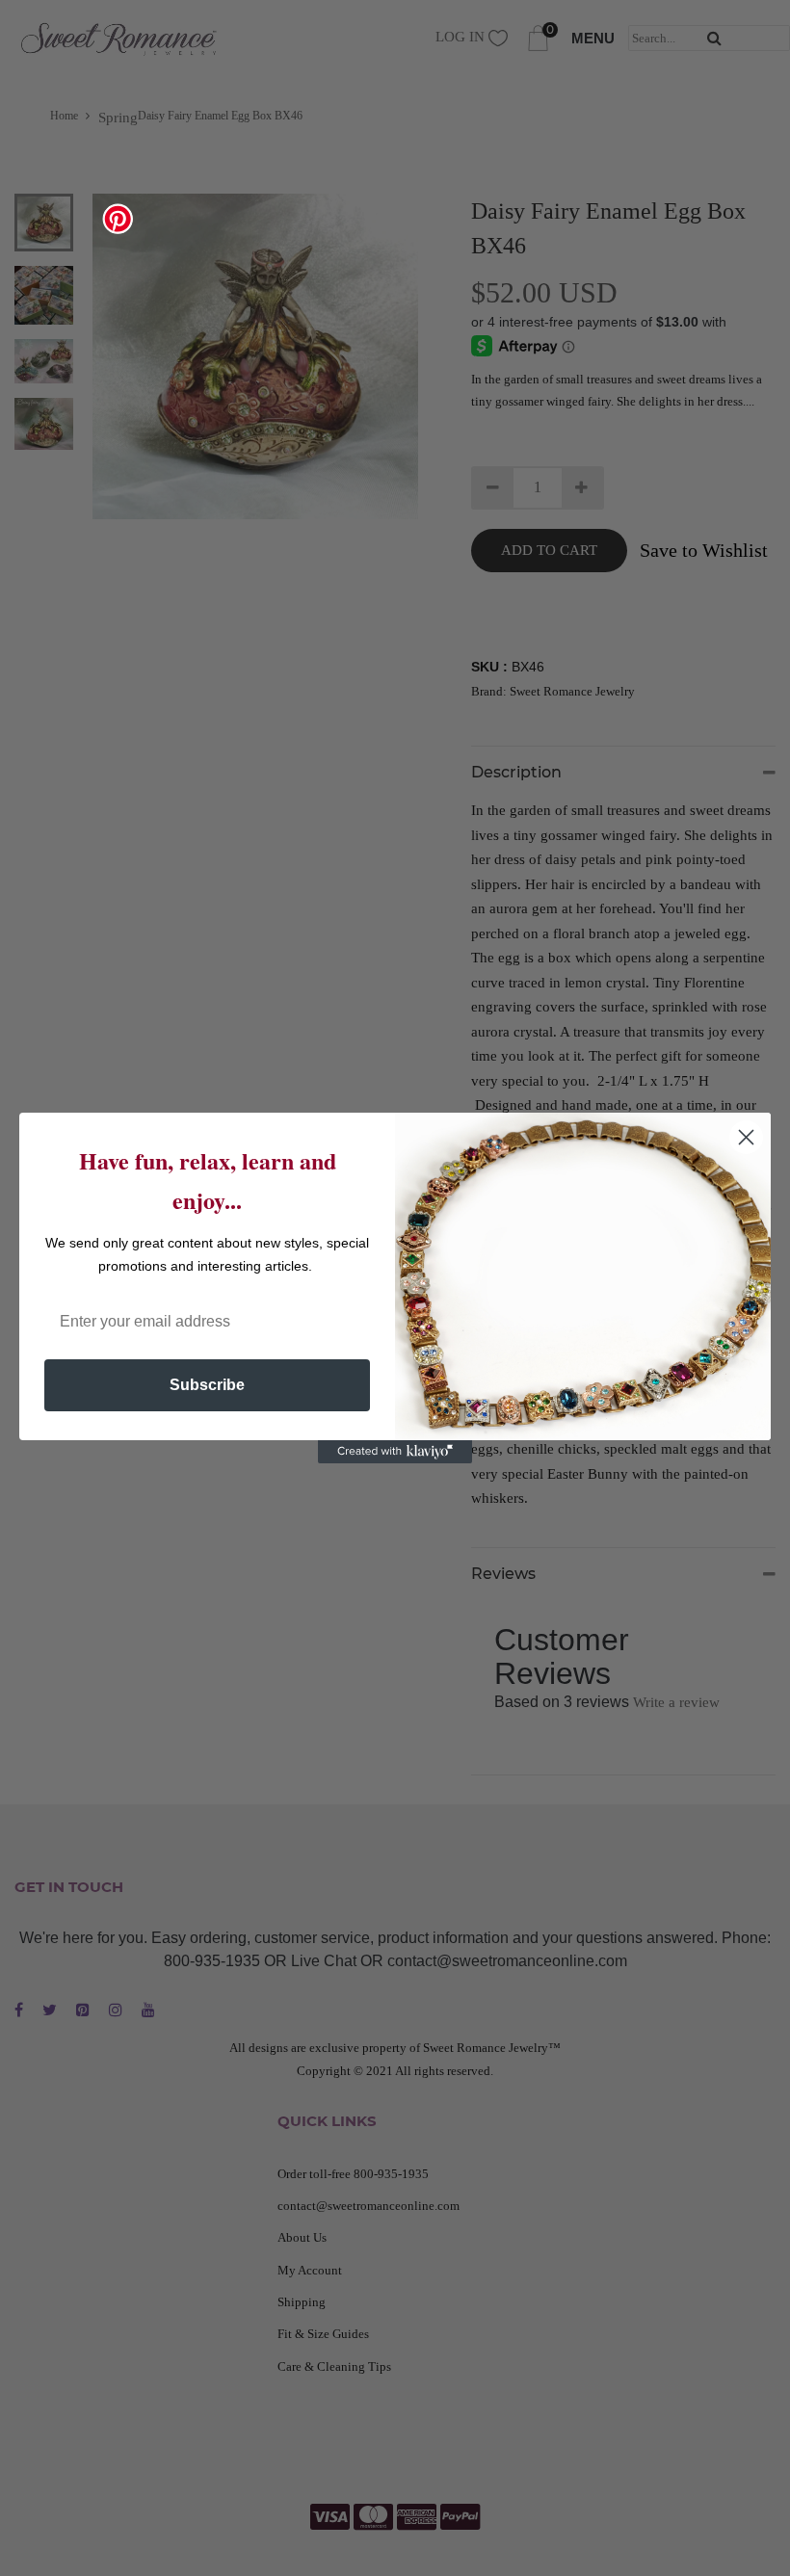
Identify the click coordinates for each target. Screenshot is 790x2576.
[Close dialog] (746, 1137)
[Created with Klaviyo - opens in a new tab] (395, 1452)
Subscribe (207, 1385)
